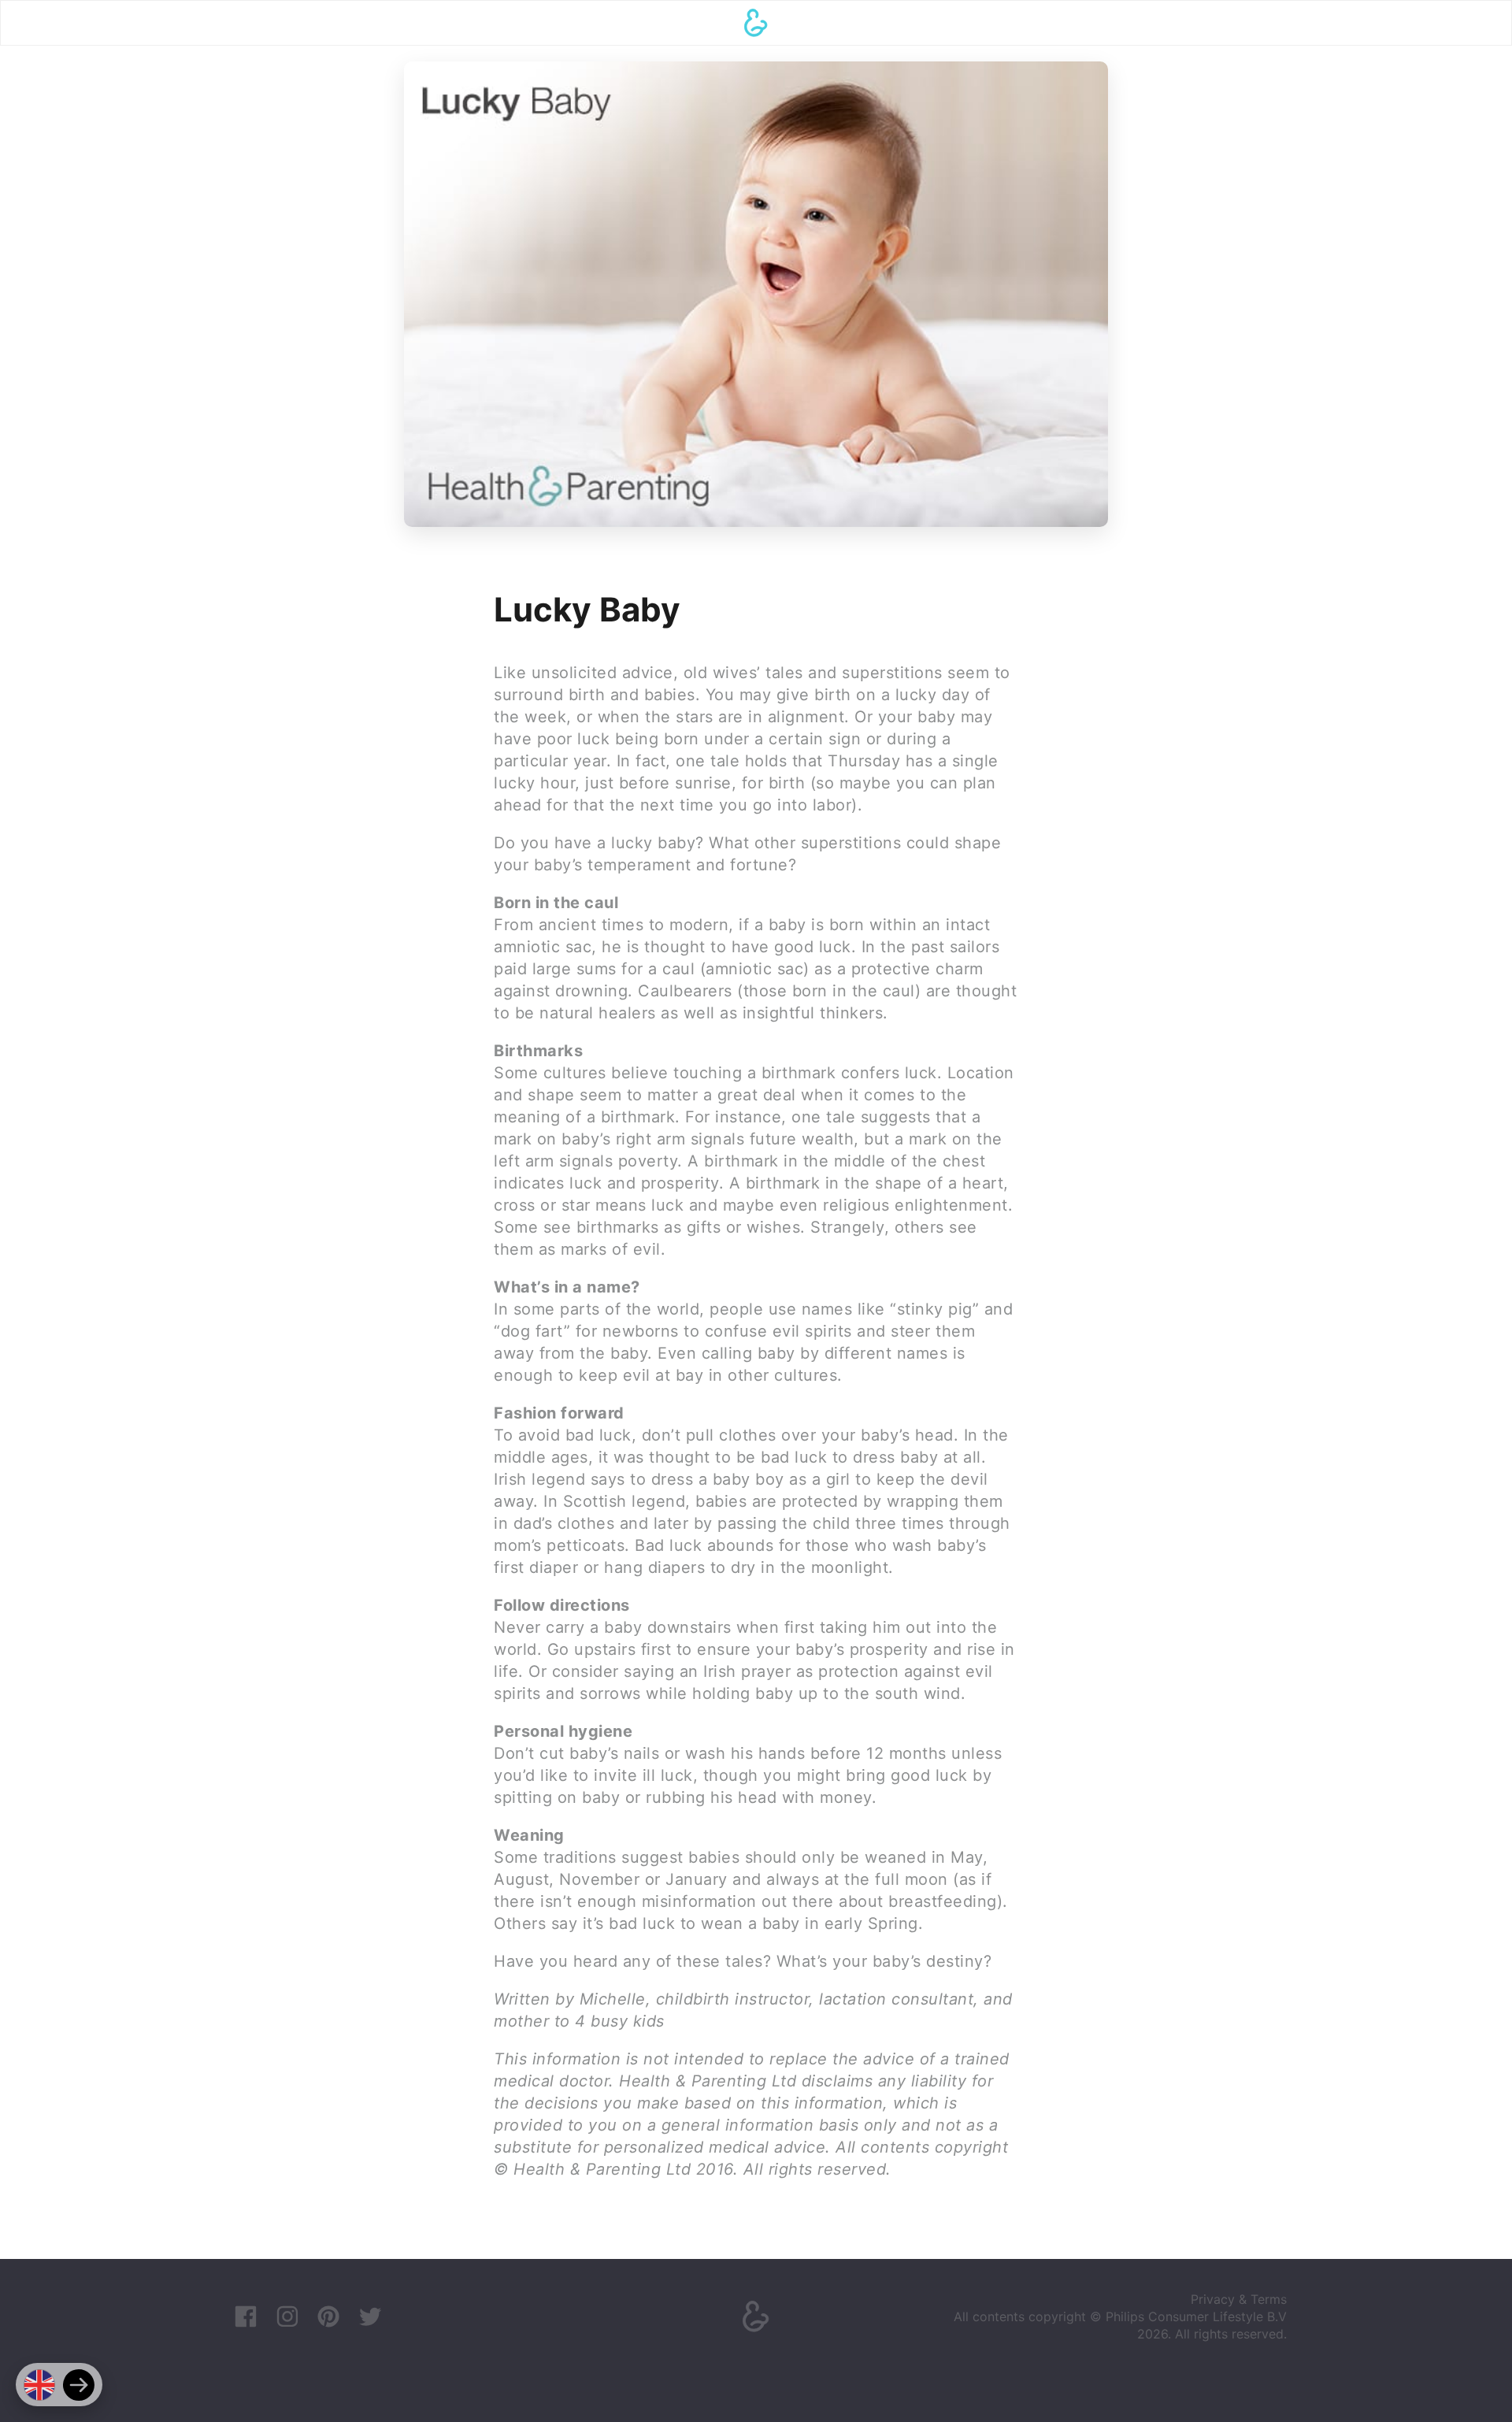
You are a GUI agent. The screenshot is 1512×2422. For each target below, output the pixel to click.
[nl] (79, 2385)
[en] (39, 2385)
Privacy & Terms (1239, 2299)
